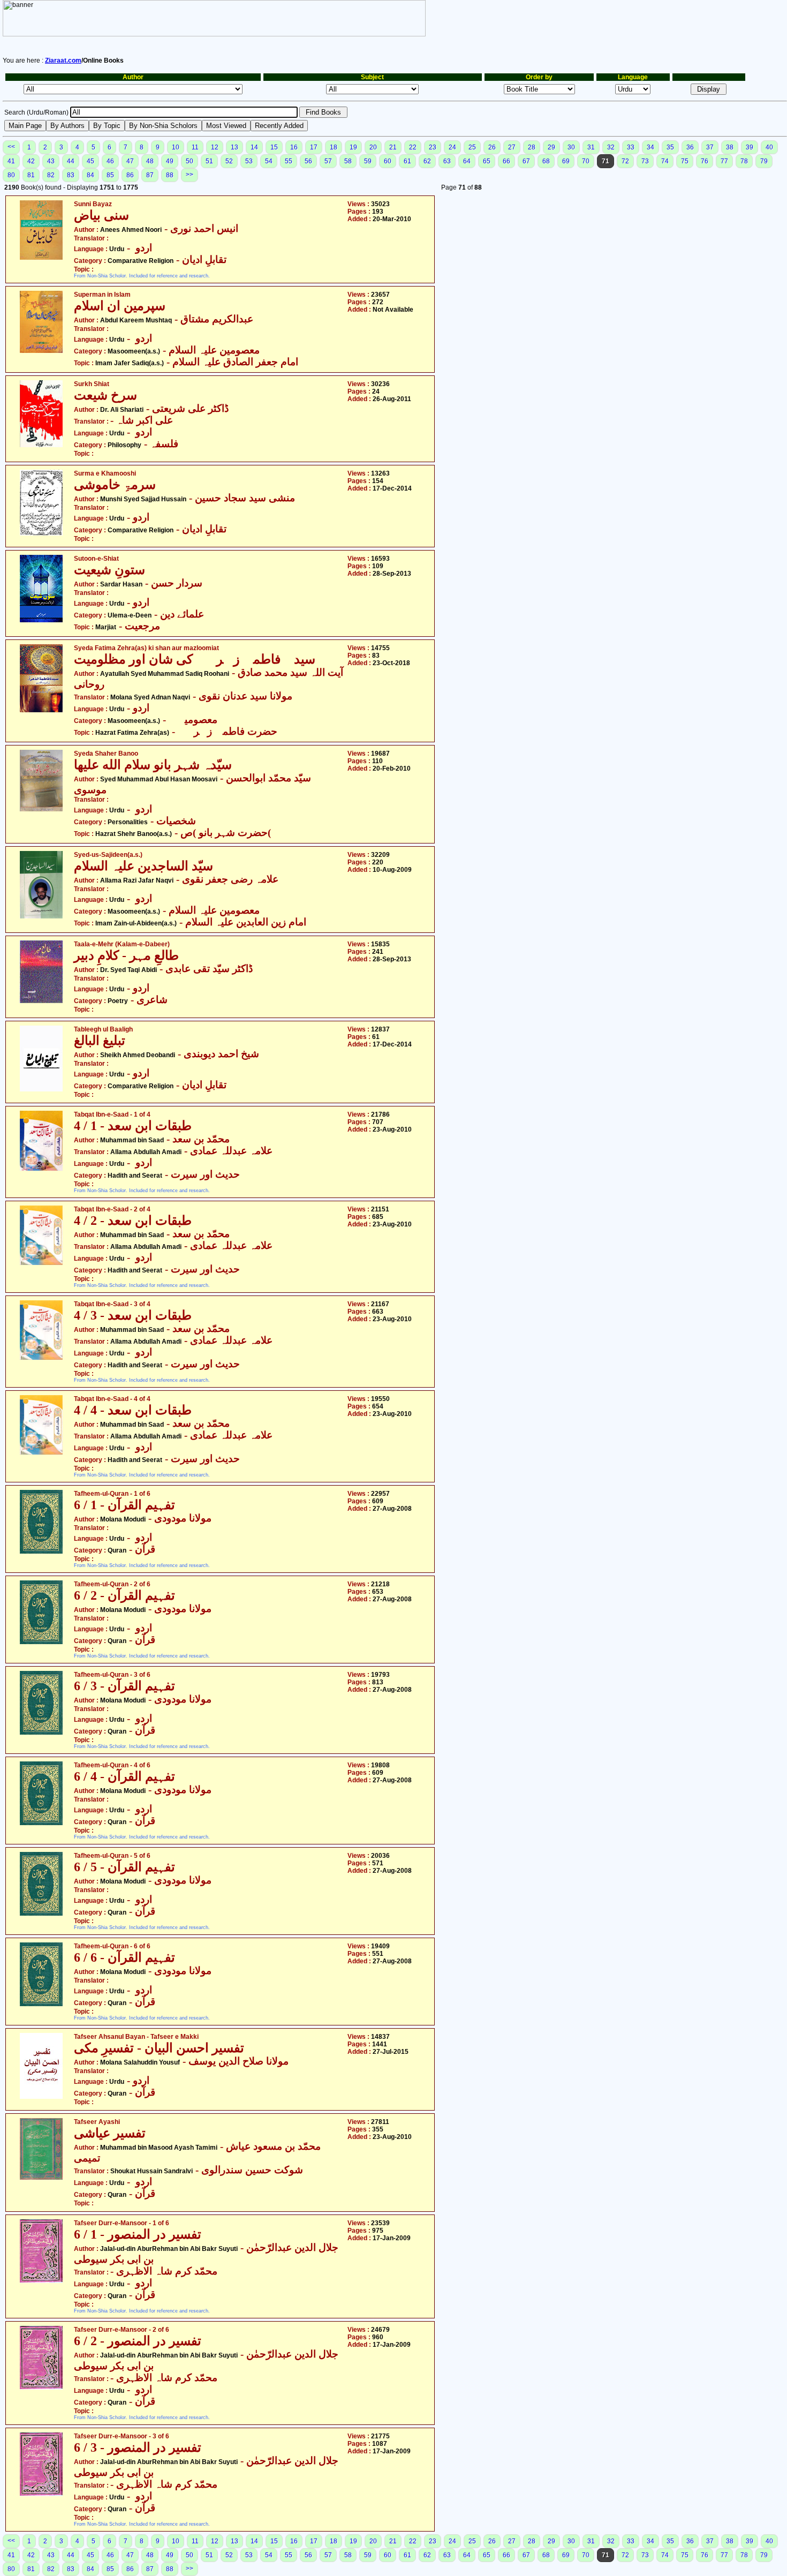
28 (532, 147)
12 (215, 147)
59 (368, 161)
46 (110, 161)
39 (750, 147)
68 (546, 161)
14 (254, 147)
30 (571, 147)
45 (90, 161)
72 (625, 161)
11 (195, 147)
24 (452, 147)
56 (308, 161)
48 (150, 161)
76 (705, 161)
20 (373, 147)
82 (51, 175)
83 (71, 175)
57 (328, 161)
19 (353, 147)
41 (11, 161)
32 (611, 147)
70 (586, 161)
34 (650, 147)
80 (11, 175)
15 (274, 147)
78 (744, 161)
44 (71, 161)
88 (170, 175)
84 (90, 175)
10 (176, 147)
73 (645, 161)
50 (190, 161)
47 (130, 161)
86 (130, 175)
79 (764, 161)
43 (51, 161)
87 (150, 175)
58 (348, 161)
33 (631, 147)
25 (472, 147)
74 (665, 161)
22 (413, 147)
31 (591, 147)
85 (110, 175)
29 (551, 147)
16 (294, 147)
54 (269, 161)
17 (314, 147)
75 (685, 161)
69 (566, 161)
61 (407, 161)
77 (724, 161)
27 (512, 147)
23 (433, 147)
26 (492, 147)
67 (526, 161)
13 (234, 147)
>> (190, 175)
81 (31, 175)
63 (447, 161)
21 (393, 147)
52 (229, 161)
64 (467, 161)
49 (170, 161)
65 (487, 161)
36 (690, 147)
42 (31, 161)
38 (730, 147)
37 (710, 147)
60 (388, 161)
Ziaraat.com (63, 61)
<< (11, 147)
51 (209, 161)
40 (769, 147)
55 (289, 161)
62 (427, 161)
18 (334, 147)
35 (670, 147)
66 (506, 161)
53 (249, 161)
